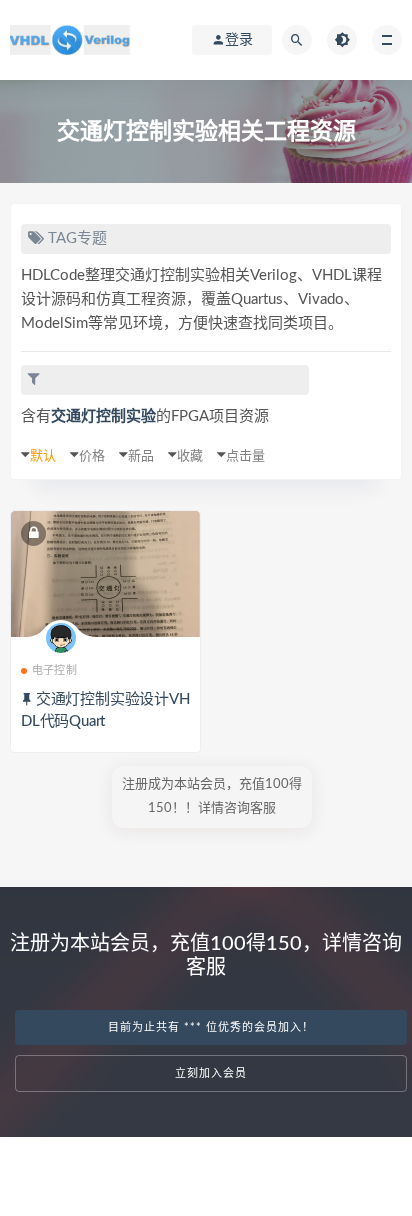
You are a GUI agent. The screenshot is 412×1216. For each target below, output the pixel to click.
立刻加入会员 (211, 1073)
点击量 (245, 456)
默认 (43, 456)
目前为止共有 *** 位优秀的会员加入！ (211, 1027)
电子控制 (54, 670)
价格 (92, 456)
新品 (141, 456)
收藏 (190, 456)
